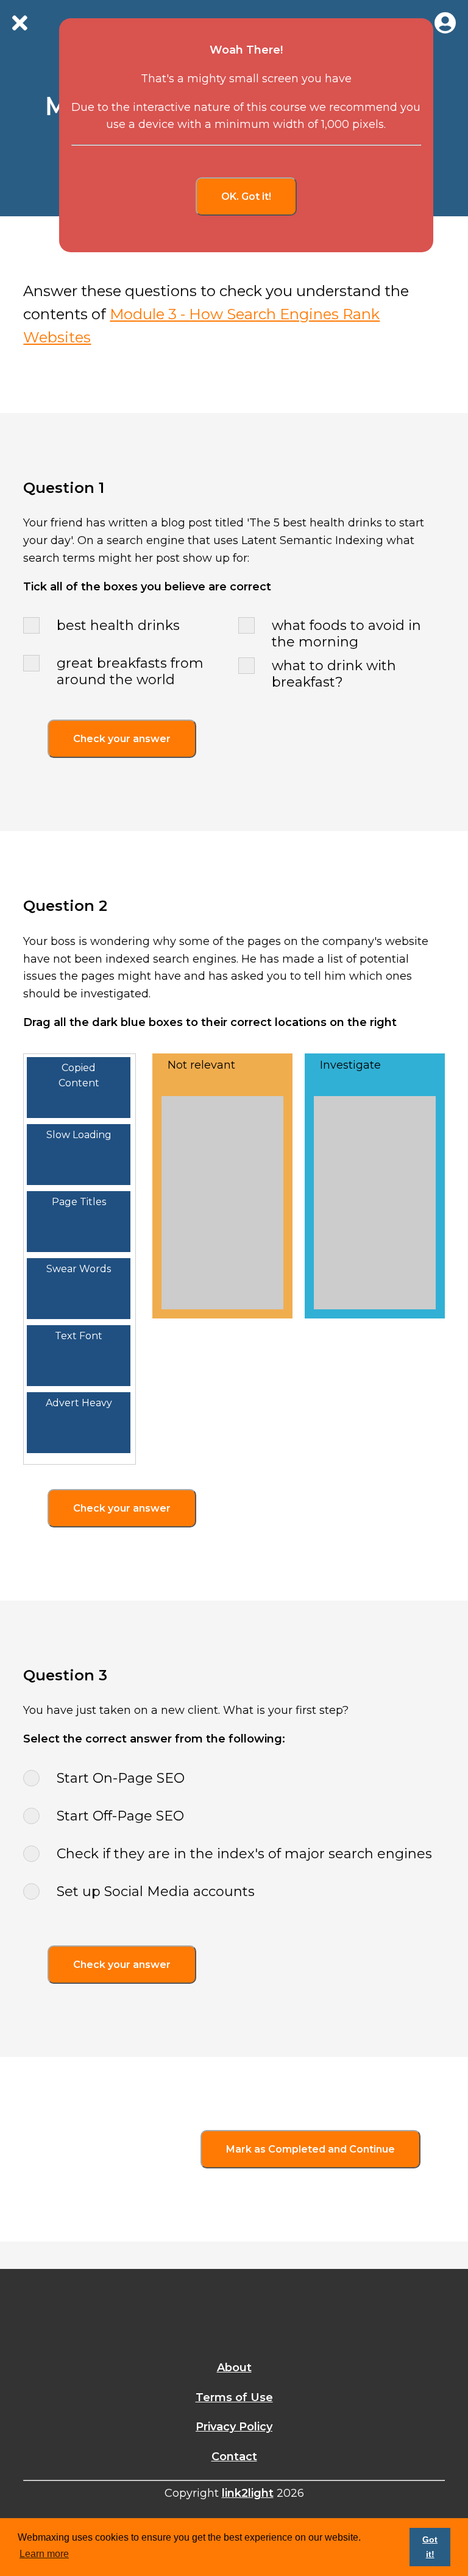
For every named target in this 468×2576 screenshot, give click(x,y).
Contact (234, 2457)
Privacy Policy (234, 2427)
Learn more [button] (44, 2554)
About (234, 2368)
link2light (248, 2493)
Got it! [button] (430, 2547)
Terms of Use (234, 2397)
